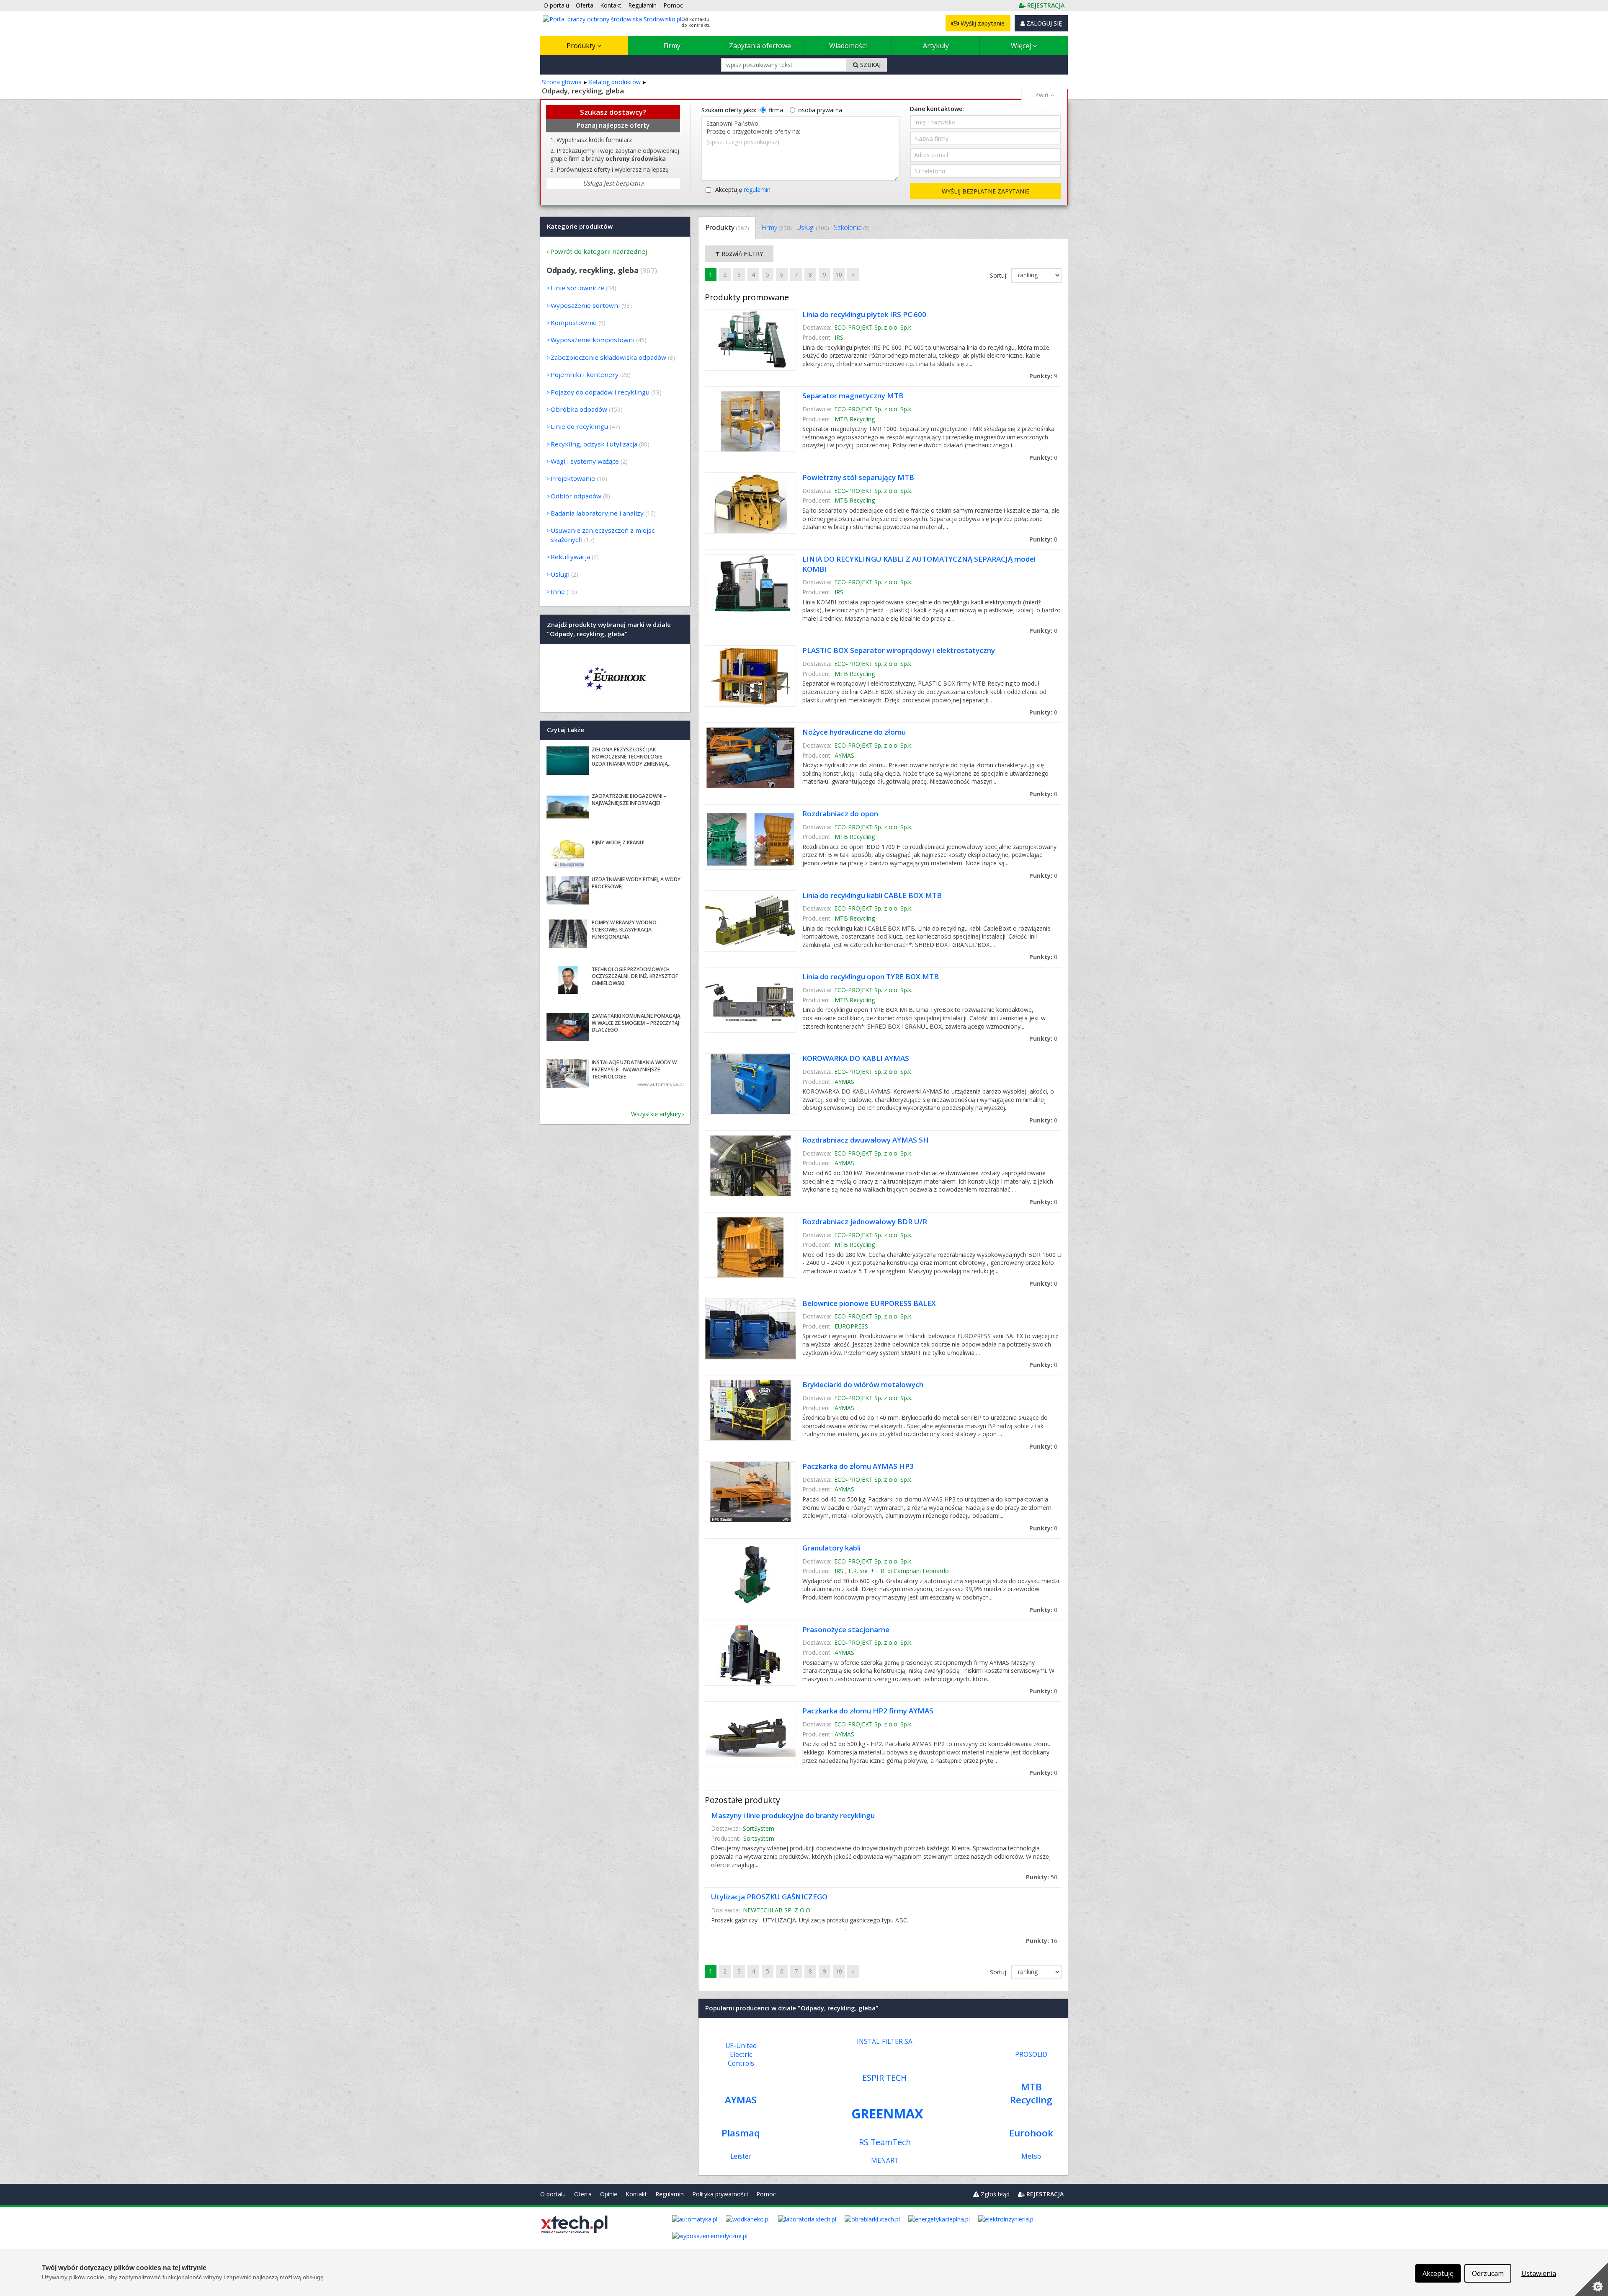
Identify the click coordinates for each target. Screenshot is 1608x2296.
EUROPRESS (851, 1326)
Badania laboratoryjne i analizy (597, 513)
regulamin (757, 190)
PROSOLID (1031, 2055)
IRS (839, 337)
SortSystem (759, 1828)
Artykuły (936, 46)
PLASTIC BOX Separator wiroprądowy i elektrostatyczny (899, 650)
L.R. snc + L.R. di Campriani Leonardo (899, 1571)
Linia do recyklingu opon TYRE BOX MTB (871, 976)
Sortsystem (759, 1838)
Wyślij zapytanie (982, 23)
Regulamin (670, 2194)
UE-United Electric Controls (741, 2055)
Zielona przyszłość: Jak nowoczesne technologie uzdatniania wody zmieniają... (632, 757)
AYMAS (844, 755)
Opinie (609, 2194)
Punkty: (1043, 376)
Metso (1031, 2156)
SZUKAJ (870, 65)
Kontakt (636, 2194)
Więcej (1022, 46)
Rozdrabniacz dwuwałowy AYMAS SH (866, 1140)
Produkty (582, 46)
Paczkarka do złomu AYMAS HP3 (858, 1466)
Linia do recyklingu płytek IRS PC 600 (864, 314)
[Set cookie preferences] (1591, 2279)
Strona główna (562, 82)
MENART (885, 2161)
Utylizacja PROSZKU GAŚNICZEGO (769, 1897)
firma (776, 110)
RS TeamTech (885, 2142)
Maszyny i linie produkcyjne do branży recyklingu (793, 1815)
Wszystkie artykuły (656, 1114)
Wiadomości (848, 46)
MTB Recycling (855, 419)
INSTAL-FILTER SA (885, 2042)
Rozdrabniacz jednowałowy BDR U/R (865, 1222)
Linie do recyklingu (579, 426)
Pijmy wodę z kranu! (618, 842)
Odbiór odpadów (576, 496)
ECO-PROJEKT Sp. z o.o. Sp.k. (873, 327)
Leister (741, 2156)
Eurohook (1031, 2133)
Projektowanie (573, 478)
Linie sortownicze (577, 288)
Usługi (813, 227)
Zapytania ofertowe (760, 46)
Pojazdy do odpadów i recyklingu (600, 392)
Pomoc (766, 2194)
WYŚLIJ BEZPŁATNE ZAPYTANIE (986, 191)
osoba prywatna (820, 110)
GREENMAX (887, 2113)
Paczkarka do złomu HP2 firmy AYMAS (868, 1711)
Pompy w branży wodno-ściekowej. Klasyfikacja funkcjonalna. (625, 930)
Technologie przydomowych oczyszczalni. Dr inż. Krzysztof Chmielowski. (635, 976)
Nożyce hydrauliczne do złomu (854, 732)
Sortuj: (1000, 275)
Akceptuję (743, 190)
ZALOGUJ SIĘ (1043, 23)
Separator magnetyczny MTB (853, 396)
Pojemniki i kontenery (585, 374)
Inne (558, 591)
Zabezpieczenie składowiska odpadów (608, 357)
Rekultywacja (570, 557)
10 (839, 275)
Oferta (583, 2194)
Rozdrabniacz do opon (840, 814)
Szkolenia (852, 227)
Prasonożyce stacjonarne (846, 1629)
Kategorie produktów (580, 226)
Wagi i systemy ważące (585, 461)
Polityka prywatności (720, 2194)
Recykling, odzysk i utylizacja (594, 444)
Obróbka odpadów (579, 409)
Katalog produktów (615, 82)
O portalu (553, 2194)
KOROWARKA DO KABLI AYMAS (856, 1058)
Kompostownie (574, 322)
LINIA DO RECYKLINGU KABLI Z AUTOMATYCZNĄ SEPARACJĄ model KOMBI (919, 564)
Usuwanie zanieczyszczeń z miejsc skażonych (603, 535)
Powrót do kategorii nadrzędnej (599, 251)
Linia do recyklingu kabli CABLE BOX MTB (872, 895)
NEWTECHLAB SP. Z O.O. (777, 1910)
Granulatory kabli (831, 1548)
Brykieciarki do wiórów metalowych (863, 1384)
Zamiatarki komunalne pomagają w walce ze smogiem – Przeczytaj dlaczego (636, 1023)
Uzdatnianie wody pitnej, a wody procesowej (636, 883)
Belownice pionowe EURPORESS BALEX (869, 1303)
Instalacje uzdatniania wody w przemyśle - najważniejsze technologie (634, 1069)
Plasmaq (741, 2133)
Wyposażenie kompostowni (593, 340)
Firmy (672, 46)
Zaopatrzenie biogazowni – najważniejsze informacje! (629, 800)
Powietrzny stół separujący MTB (858, 477)
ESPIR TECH (885, 2078)
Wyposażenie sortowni (585, 305)
